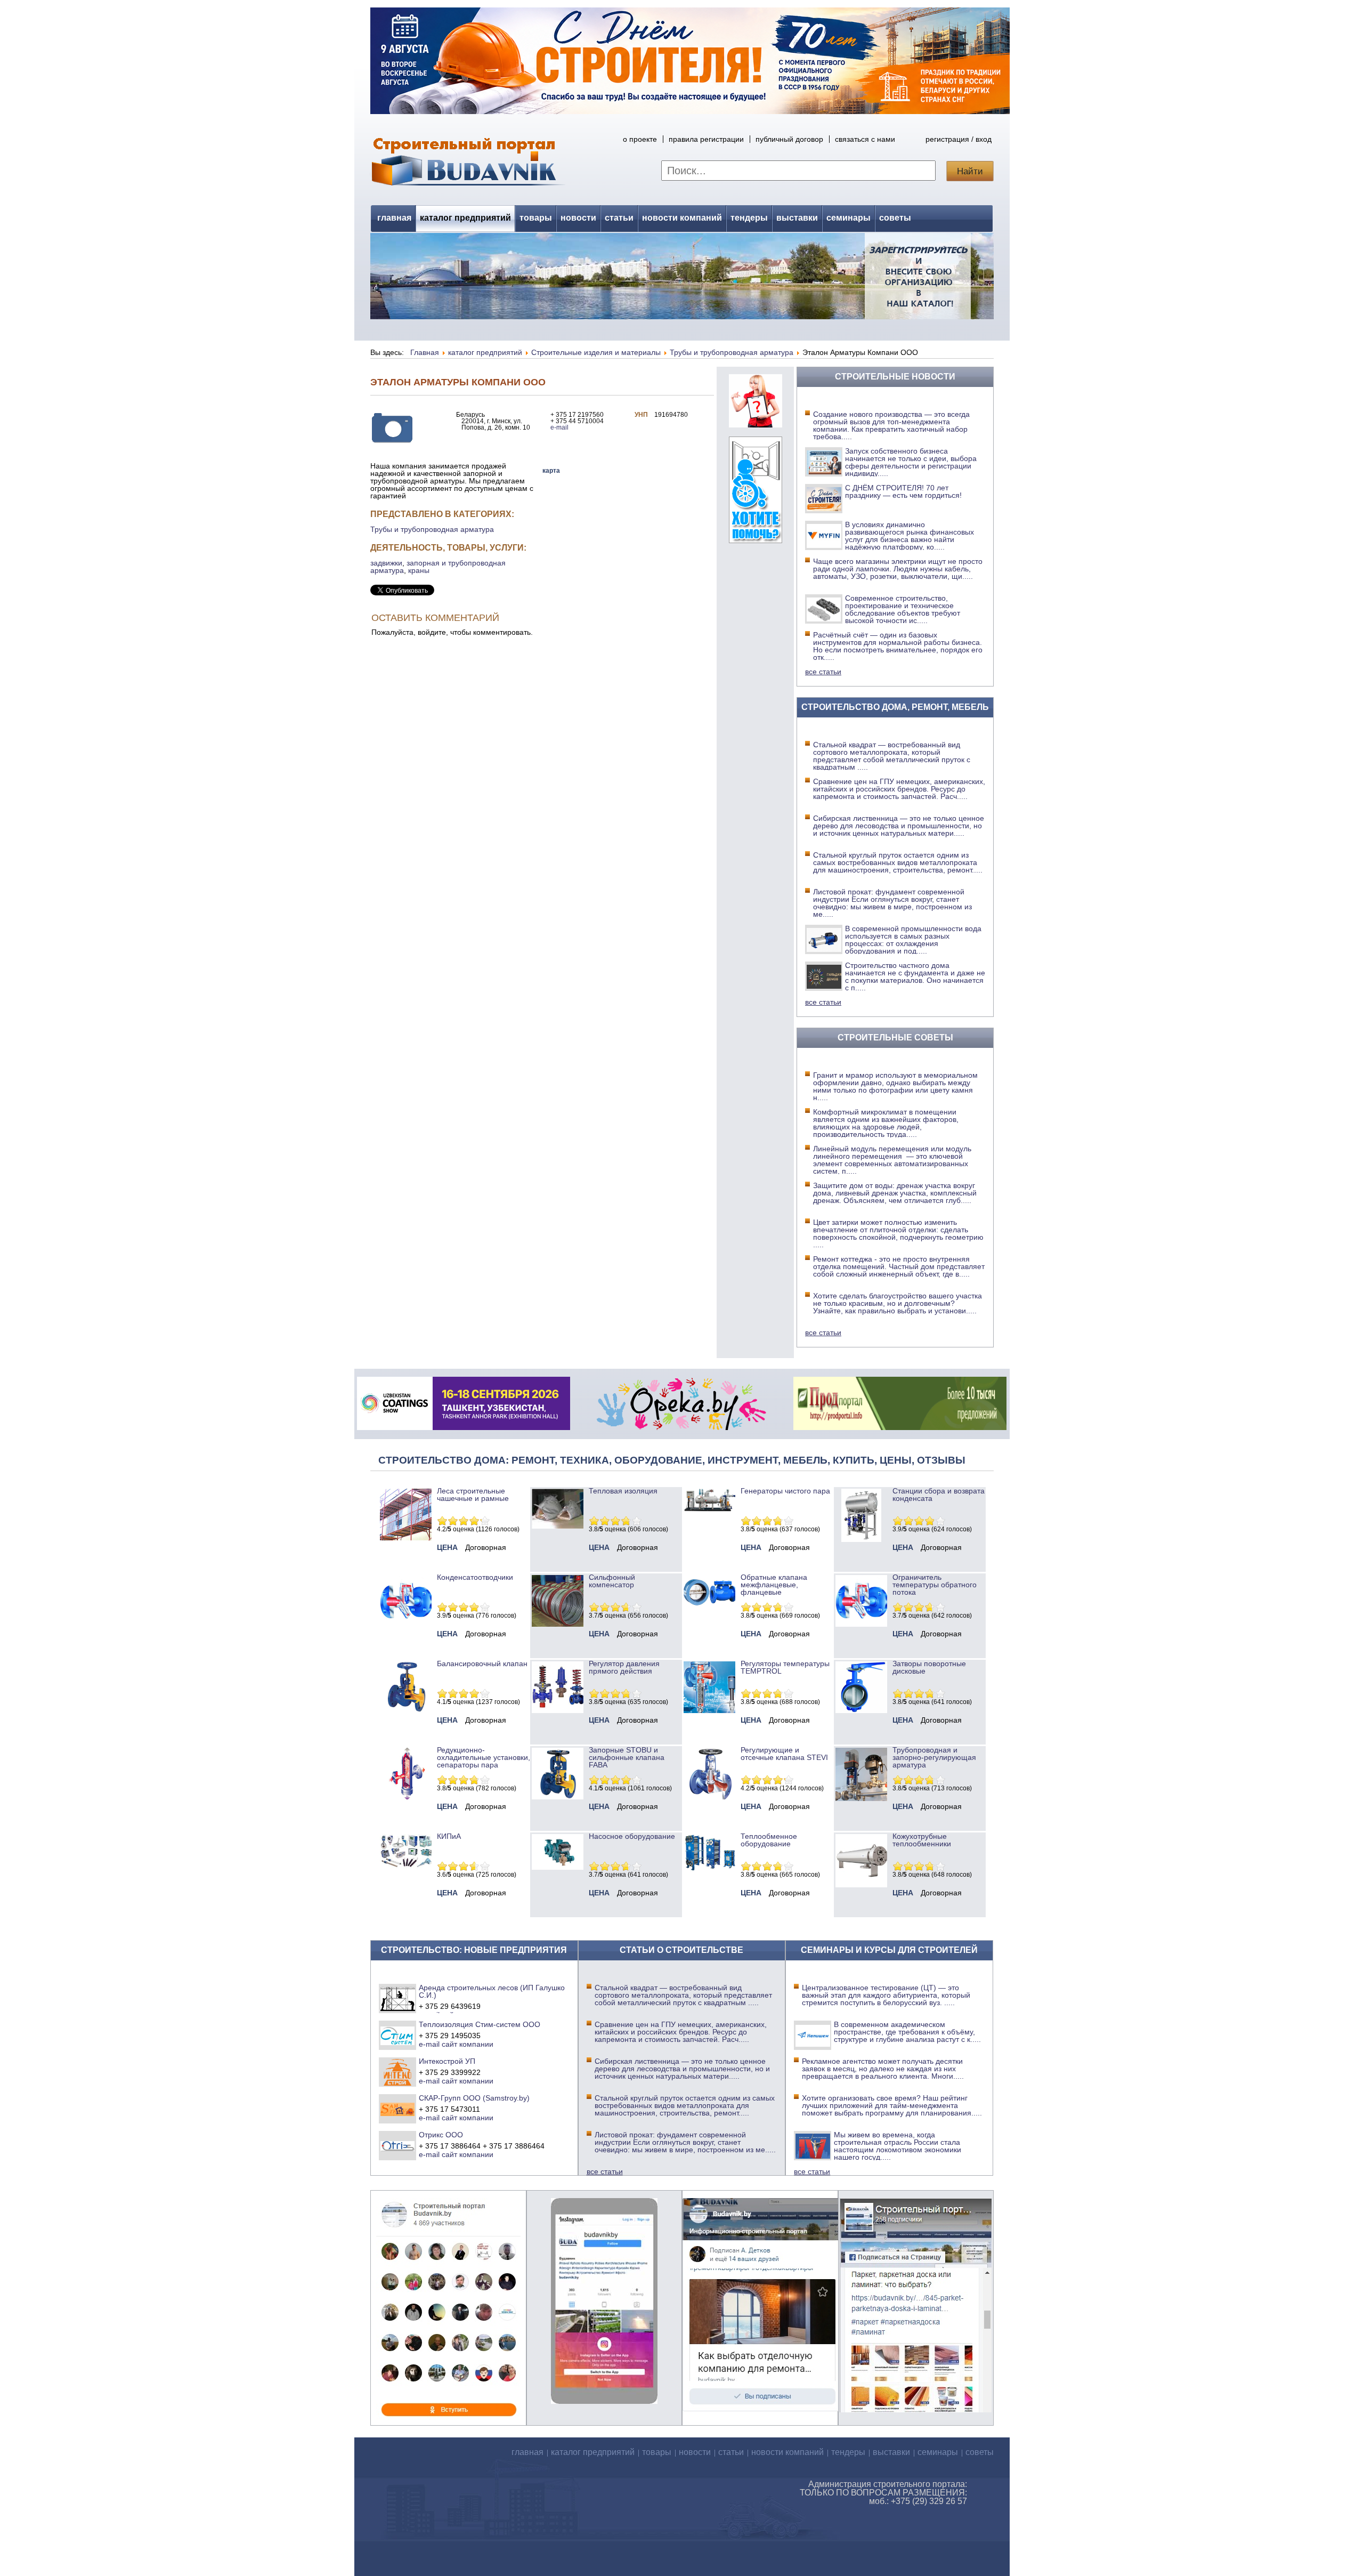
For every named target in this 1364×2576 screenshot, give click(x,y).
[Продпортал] (900, 1427)
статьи (619, 218)
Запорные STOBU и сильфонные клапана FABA (627, 1757)
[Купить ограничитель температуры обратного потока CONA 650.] (861, 1624)
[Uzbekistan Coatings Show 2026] (464, 1427)
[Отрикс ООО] (398, 2145)
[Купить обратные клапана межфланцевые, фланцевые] (709, 1609)
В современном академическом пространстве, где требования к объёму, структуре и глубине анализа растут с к (907, 2032)
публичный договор (789, 139)
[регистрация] (682, 276)
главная (394, 218)
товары (536, 218)
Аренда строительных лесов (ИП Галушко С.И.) (492, 1991)
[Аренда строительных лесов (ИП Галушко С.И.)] (398, 1998)
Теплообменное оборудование (769, 1840)
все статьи (823, 672)
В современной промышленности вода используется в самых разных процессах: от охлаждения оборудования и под (913, 940)
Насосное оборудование (632, 1836)
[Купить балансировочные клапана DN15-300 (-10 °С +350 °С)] (406, 1710)
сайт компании (468, 2044)
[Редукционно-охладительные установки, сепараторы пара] (406, 1797)
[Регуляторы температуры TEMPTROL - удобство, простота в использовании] (709, 1710)
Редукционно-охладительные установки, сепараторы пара (484, 1757)
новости (578, 218)
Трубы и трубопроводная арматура (432, 529)
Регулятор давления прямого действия (624, 1667)
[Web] (756, 425)
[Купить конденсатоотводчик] (709, 1509)
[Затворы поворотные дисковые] (861, 1710)
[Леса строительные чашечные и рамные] (406, 1538)
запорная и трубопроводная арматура (438, 567)
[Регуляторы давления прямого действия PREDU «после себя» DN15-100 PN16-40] (558, 1710)
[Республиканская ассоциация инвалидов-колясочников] (756, 540)
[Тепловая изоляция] (558, 1526)
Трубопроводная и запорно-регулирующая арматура (934, 1757)
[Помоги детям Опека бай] (681, 1427)
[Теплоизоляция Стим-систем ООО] (398, 2035)
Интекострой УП (447, 2061)
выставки (797, 218)
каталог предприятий (465, 218)
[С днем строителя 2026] (690, 111)
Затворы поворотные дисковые (929, 1667)
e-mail (559, 427)
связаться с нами (865, 139)
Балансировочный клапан (482, 1664)
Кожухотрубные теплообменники (922, 1840)
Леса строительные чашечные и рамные (473, 1495)
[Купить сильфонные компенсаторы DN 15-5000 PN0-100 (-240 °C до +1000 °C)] (558, 1624)
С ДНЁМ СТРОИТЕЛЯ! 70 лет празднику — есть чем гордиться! (903, 491)
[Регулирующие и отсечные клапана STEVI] (709, 1797)
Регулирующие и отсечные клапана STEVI (784, 1754)
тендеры (749, 218)
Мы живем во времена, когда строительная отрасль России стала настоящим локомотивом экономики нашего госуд (898, 2146)
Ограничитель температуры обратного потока (935, 1585)
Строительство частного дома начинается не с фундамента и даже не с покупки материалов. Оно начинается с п (915, 976)
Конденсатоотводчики (475, 1577)
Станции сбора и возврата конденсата (939, 1495)
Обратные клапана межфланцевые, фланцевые (774, 1585)
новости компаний (682, 218)
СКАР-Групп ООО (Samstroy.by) (474, 2098)
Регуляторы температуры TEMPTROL (785, 1667)
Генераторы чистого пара (785, 1491)
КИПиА (449, 1836)
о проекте (640, 139)
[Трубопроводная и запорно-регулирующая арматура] (861, 1798)
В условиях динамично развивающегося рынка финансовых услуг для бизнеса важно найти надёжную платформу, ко (910, 536)
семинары (849, 218)
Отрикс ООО (441, 2135)
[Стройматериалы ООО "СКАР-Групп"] (398, 2109)
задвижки (386, 563)
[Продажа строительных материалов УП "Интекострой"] (398, 2072)
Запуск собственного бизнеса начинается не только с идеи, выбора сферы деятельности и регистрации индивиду (911, 462)
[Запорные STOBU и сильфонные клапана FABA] (558, 1797)
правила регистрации (706, 139)
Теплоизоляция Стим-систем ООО (480, 2024)
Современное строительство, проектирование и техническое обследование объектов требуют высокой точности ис (903, 609)
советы (895, 218)
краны (419, 570)
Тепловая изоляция (623, 1491)
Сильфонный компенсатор (612, 1581)
